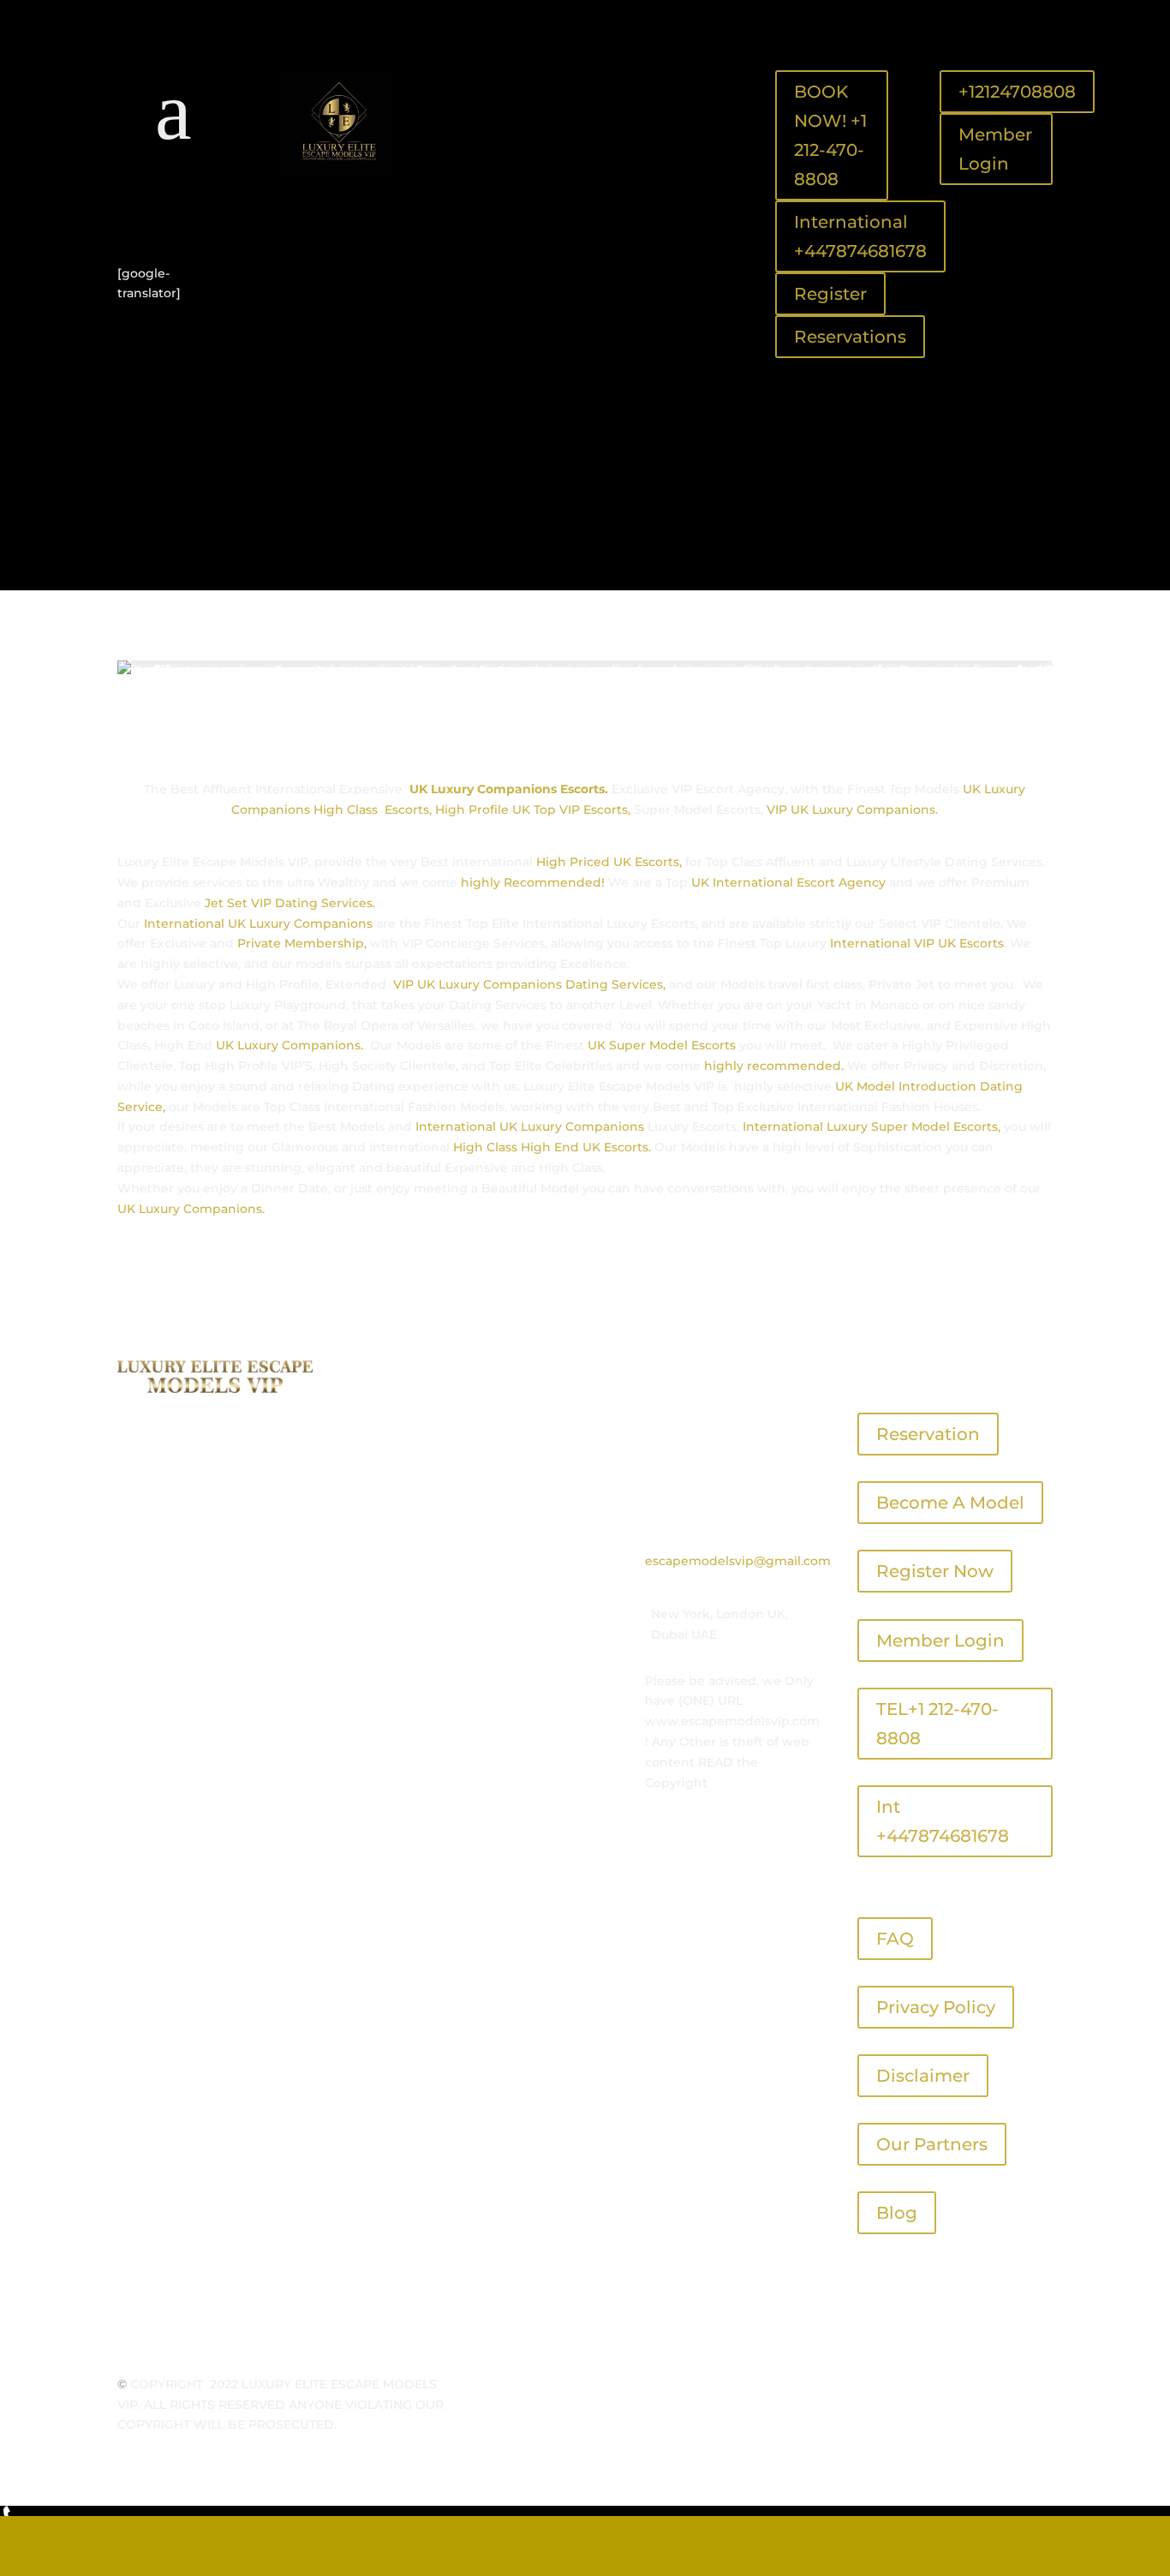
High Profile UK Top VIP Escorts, (533, 810)
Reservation (928, 1434)
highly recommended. (774, 1066)
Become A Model (950, 1503)
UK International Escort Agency (788, 882)
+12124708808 (1017, 92)
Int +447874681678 (943, 1821)
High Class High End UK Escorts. (552, 1147)
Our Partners (932, 2144)
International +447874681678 (860, 236)
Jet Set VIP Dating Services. (290, 903)
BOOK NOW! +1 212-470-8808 (830, 135)
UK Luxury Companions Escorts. (509, 789)
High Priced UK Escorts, (607, 862)
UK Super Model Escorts (662, 1045)
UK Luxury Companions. (291, 1045)
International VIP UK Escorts (917, 943)
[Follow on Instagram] (217, 218)
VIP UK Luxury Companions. (852, 810)
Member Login (995, 149)
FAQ (895, 1939)
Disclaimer (923, 2076)
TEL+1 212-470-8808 (937, 1724)
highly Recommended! (533, 882)
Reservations (850, 337)
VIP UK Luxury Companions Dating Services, (529, 984)
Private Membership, (302, 943)
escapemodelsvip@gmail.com (738, 1561)
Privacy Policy (936, 2007)
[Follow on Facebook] (148, 218)
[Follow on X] (182, 218)
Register (830, 294)
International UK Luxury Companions (257, 923)
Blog (897, 2213)
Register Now (935, 1571)
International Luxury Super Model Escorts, (872, 1127)
